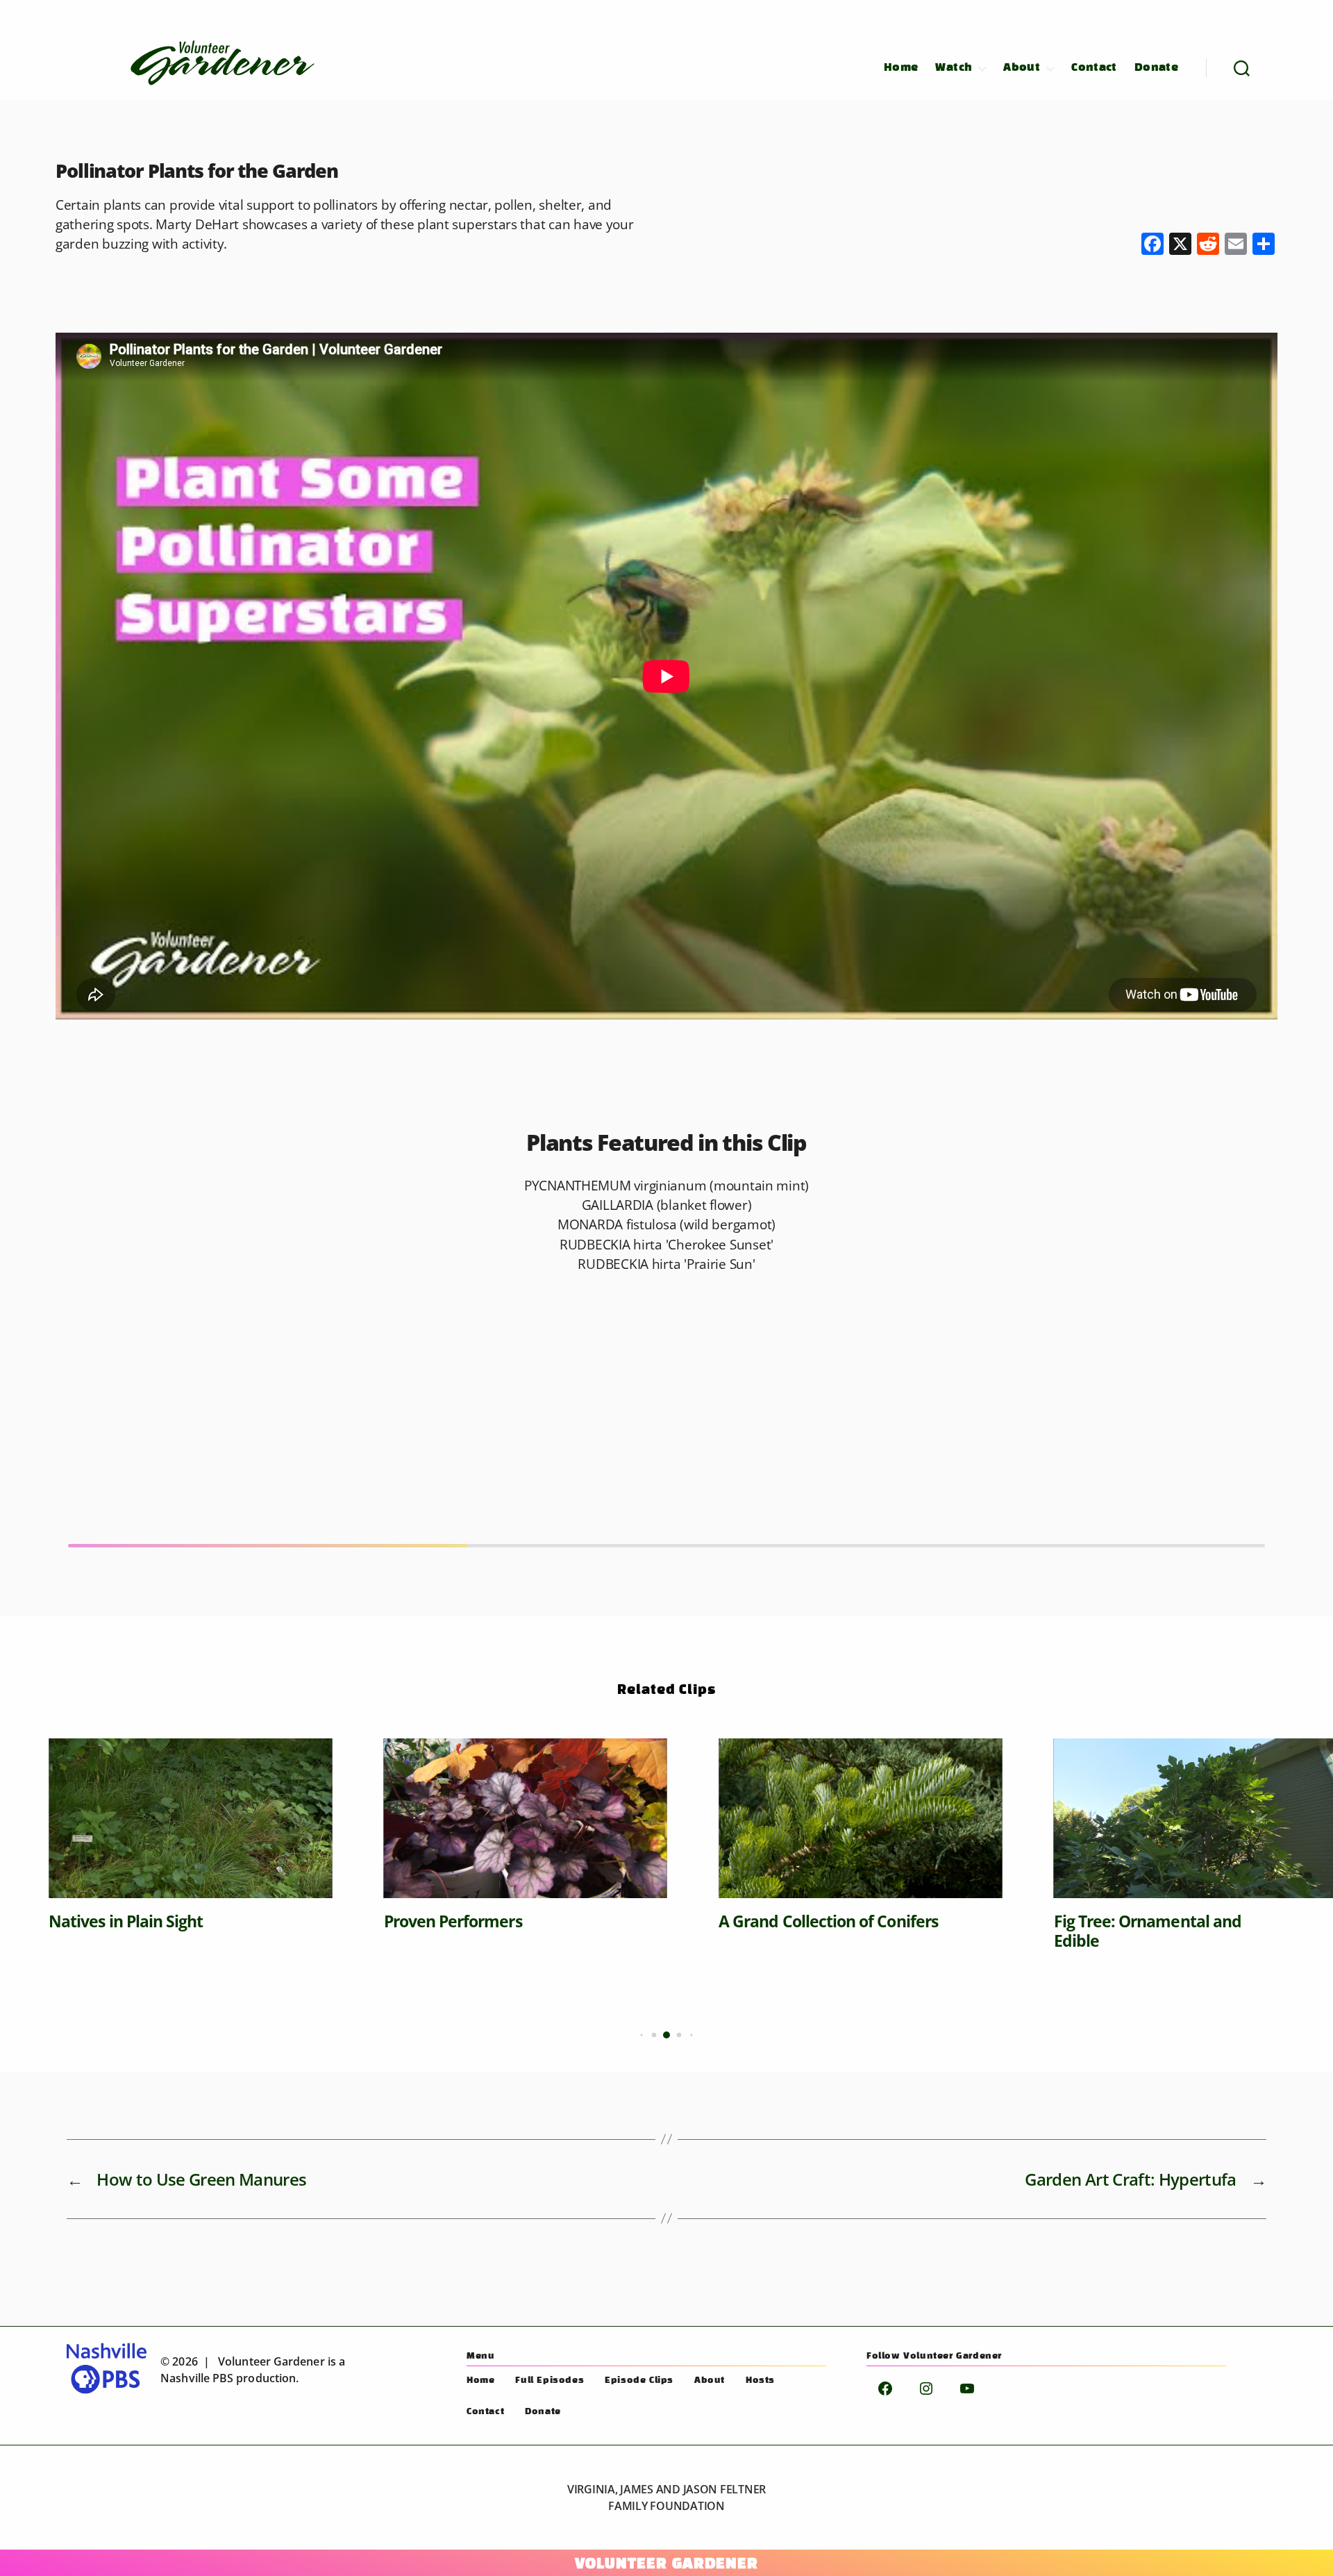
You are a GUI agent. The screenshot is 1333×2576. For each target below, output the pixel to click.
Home (901, 68)
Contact (1094, 68)
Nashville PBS (197, 2378)
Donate (1156, 68)
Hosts (760, 2381)
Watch (954, 68)
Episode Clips (639, 2381)
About (1022, 68)
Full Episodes (550, 2381)
